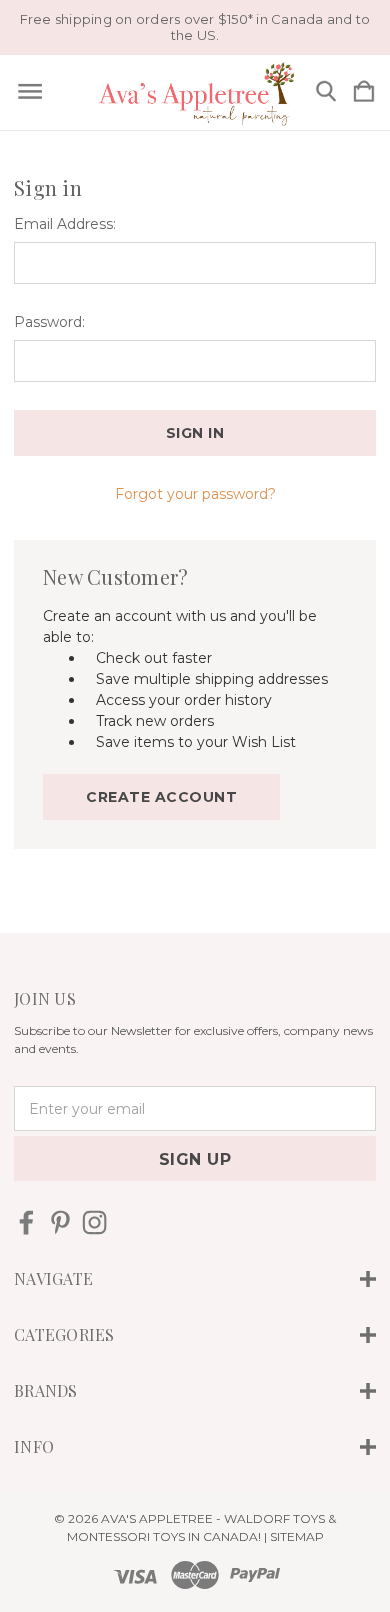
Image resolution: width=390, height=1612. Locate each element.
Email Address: (65, 224)
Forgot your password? (195, 494)
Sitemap (297, 1536)
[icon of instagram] (94, 1222)
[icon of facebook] (26, 1222)
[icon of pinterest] (60, 1222)
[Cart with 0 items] (364, 92)
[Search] (326, 92)
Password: (49, 322)
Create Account (161, 797)
